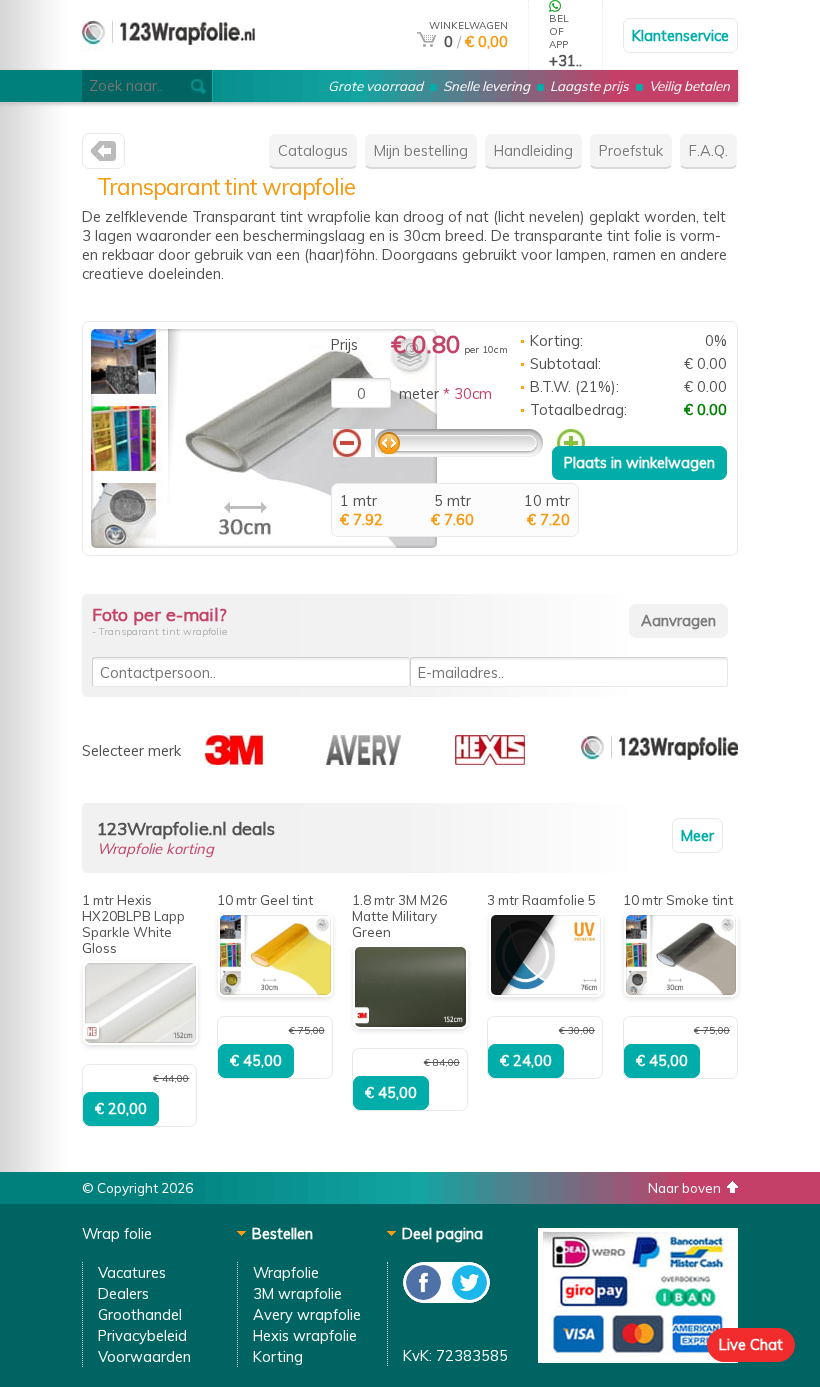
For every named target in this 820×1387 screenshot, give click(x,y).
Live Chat (751, 1344)
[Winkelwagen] (426, 41)
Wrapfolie (286, 1272)
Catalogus (313, 150)
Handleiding (533, 150)
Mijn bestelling (421, 150)
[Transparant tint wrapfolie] (264, 542)
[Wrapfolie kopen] (168, 61)
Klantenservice (680, 35)
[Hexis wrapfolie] (490, 759)
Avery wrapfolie (307, 1314)
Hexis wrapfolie (305, 1335)
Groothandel (140, 1314)
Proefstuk (631, 150)
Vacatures (132, 1272)
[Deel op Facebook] (424, 1297)
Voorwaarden (144, 1356)
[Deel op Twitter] (468, 1297)
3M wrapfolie (297, 1293)
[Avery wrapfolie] (363, 759)
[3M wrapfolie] (234, 759)
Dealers (123, 1293)
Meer (697, 835)
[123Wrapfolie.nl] (103, 155)
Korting (278, 1356)
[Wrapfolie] (659, 759)
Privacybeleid (142, 1335)
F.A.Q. (708, 150)
